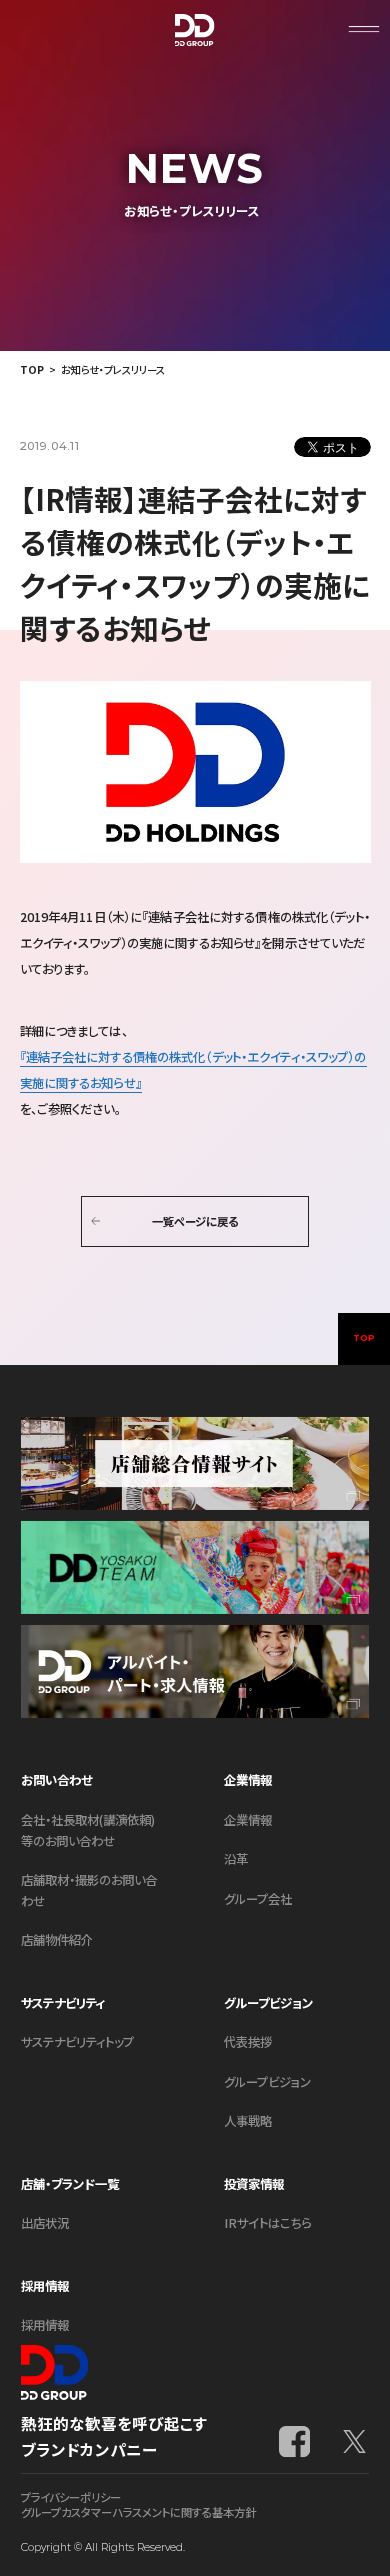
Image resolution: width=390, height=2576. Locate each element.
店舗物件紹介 (57, 1940)
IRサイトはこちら (267, 2223)
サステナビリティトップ (77, 2042)
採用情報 (45, 2325)
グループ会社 (258, 1899)
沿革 (236, 1859)
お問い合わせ (56, 1780)
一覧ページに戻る (195, 1221)
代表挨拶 (248, 2042)
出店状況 (45, 2223)
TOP (32, 369)
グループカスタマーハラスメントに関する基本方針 (138, 2512)
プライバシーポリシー (71, 2497)
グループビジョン (267, 2082)
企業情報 (248, 1820)
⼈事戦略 (248, 2121)
